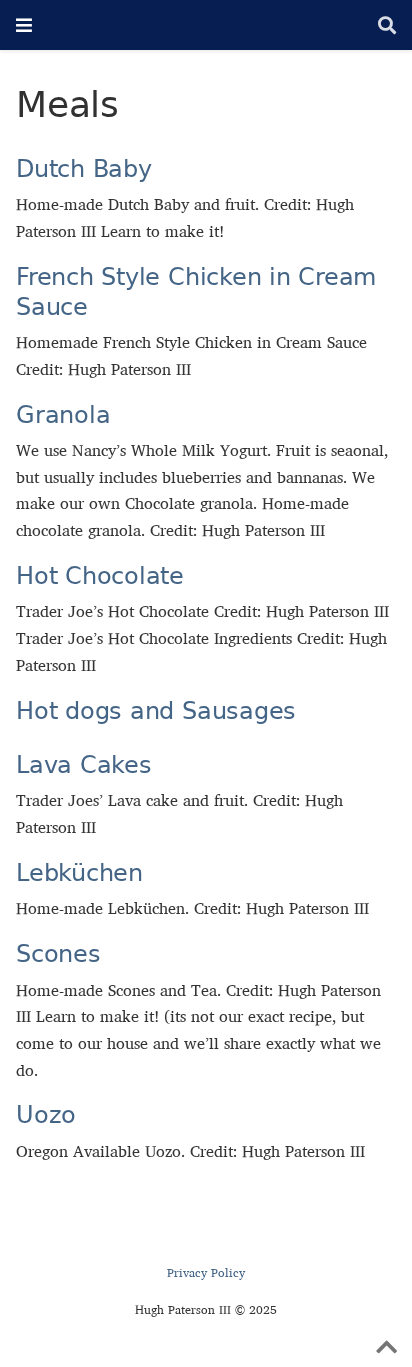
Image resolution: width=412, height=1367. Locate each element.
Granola (63, 414)
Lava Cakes (84, 764)
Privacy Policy (206, 1272)
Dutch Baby (84, 168)
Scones (58, 953)
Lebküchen (79, 872)
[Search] (387, 25)
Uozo (46, 1114)
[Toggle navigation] (24, 25)
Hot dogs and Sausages (156, 710)
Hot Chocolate (100, 575)
